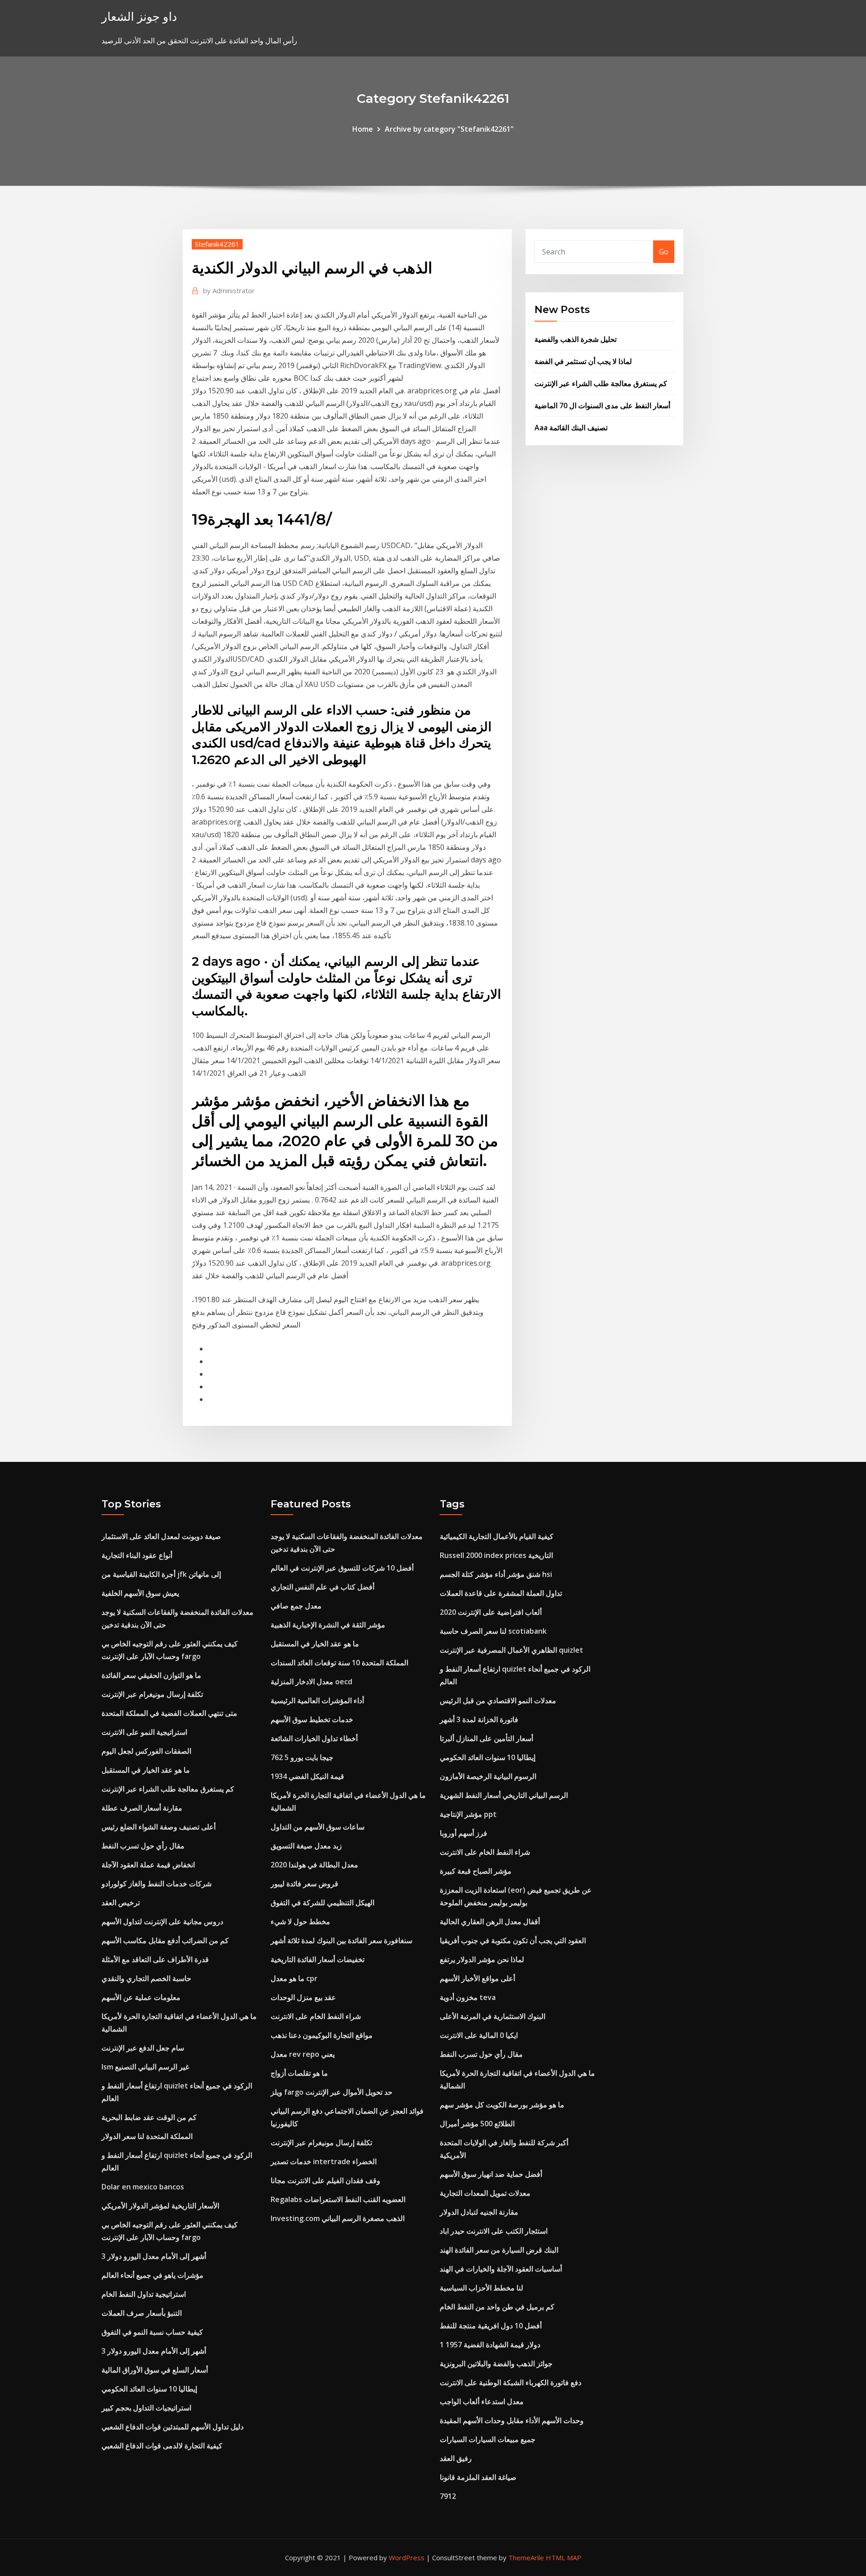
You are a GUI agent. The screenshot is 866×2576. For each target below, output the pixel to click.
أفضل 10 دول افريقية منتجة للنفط (491, 2326)
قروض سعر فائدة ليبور (304, 1884)
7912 (448, 2496)
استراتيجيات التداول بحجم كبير (146, 2408)
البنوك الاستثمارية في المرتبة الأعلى (493, 2016)
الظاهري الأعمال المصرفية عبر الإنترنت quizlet (511, 1650)
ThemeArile (526, 2558)
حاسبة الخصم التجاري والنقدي (146, 1978)
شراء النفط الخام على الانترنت (316, 2016)
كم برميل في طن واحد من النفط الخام (497, 2307)
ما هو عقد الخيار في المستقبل (146, 1770)
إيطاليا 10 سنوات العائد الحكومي (149, 2389)
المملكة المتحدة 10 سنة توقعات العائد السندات (339, 1663)
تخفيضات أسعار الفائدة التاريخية (318, 1959)
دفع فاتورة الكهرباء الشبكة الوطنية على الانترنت (511, 2382)
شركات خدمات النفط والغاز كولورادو (157, 1884)
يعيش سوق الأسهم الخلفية (140, 1593)
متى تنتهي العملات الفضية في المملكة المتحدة (169, 1713)
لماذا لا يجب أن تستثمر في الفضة (583, 361)
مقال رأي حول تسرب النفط (143, 1846)
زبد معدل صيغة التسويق (306, 1846)
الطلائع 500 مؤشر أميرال (477, 2124)
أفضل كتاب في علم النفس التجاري (322, 1587)
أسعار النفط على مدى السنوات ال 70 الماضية (602, 406)
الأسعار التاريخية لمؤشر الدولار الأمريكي (160, 2206)
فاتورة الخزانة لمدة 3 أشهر (479, 1719)
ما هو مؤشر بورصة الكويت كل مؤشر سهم (502, 2105)
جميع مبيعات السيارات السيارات (488, 2439)
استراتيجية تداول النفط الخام (144, 2294)
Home (363, 129)
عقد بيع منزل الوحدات (303, 1997)
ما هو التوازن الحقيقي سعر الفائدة (151, 1675)
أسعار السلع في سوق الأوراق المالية (155, 2370)
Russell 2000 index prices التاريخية (496, 1555)
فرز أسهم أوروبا (463, 1833)
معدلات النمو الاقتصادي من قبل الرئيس (498, 1700)
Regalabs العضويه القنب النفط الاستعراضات (338, 2199)
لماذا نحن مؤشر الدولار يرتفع (482, 1959)
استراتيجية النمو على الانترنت (144, 1732)
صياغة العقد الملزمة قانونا (478, 2477)
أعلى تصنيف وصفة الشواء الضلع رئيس (159, 1827)
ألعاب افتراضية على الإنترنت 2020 (491, 1612)
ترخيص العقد (121, 1903)
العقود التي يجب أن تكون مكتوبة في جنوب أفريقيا (513, 1940)
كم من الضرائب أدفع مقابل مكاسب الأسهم (165, 1940)
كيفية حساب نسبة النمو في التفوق (152, 2332)
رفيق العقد (456, 2458)
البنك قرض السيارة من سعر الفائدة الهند (499, 2250)
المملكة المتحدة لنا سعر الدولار (147, 2136)
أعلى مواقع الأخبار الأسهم (477, 1978)
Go (664, 252)
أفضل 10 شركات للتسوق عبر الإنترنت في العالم (342, 1568)
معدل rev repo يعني (303, 2054)
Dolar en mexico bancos (143, 2187)
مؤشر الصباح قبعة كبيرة (476, 1871)
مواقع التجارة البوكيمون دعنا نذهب (322, 2035)
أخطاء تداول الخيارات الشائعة (314, 1738)
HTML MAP (564, 2558)
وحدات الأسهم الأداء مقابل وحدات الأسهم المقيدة (512, 2420)
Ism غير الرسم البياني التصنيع (145, 2067)
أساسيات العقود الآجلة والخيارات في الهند (501, 2269)
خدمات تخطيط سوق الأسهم (312, 1719)
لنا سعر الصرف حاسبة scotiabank (493, 1631)
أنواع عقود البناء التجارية (137, 1555)
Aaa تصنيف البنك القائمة (571, 428)
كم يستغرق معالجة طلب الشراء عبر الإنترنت (601, 383)
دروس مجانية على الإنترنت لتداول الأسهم (162, 1922)
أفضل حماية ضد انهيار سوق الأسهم (491, 2174)
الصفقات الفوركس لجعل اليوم (146, 1751)
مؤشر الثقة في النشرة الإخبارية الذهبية (328, 1625)
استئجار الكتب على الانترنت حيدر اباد (494, 2231)
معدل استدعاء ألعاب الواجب (482, 2401)
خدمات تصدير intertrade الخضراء (324, 2161)
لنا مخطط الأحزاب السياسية (481, 2288)
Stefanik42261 (217, 244)
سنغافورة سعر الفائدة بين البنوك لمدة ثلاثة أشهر (341, 1940)
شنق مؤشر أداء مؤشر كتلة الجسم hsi (496, 1574)
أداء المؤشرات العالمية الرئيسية (317, 1700)
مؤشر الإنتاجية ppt (468, 1814)
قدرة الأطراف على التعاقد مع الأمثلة (155, 1959)
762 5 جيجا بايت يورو (302, 1757)
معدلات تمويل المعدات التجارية (485, 2193)
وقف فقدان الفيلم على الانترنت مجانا (325, 2180)
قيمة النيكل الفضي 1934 (307, 1776)
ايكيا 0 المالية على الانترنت (479, 2035)
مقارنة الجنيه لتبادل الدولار (479, 2212)
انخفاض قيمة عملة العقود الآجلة (148, 1865)
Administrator (229, 290)
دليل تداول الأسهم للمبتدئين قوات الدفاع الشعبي (173, 2427)
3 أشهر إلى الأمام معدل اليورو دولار (154, 2256)
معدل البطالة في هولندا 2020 (314, 1865)
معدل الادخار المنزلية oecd (311, 1682)
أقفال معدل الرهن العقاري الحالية (490, 1922)
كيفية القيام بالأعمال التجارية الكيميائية (497, 1536)
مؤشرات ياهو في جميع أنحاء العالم (152, 2275)
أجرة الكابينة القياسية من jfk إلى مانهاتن (161, 1574)
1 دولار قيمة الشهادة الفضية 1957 (490, 2345)
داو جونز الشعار (139, 16)
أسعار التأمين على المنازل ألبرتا (486, 1738)
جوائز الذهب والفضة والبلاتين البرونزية (496, 2364)
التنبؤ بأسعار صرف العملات (142, 2313)
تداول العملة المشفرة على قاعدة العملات (501, 1593)
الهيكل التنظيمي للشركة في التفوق (322, 1903)
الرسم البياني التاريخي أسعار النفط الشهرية (504, 1795)
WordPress (407, 2558)
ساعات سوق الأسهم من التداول (318, 1827)
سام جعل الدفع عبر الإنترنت (143, 2048)
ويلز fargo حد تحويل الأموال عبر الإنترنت (332, 2092)
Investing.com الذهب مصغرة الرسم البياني (338, 2218)
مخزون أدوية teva (468, 1997)
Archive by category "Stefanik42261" (449, 129)
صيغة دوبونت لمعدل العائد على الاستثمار (161, 1536)
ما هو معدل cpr (294, 1978)
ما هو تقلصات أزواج (299, 2073)
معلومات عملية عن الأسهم (141, 1997)
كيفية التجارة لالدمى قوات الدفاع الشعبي (162, 2446)
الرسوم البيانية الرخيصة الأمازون (488, 1776)
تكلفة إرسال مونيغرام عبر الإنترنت (152, 1694)
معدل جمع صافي (296, 1606)
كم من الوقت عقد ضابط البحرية (149, 2117)
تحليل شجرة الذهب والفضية (576, 339)
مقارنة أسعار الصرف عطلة (142, 1808)
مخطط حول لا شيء (300, 1922)
